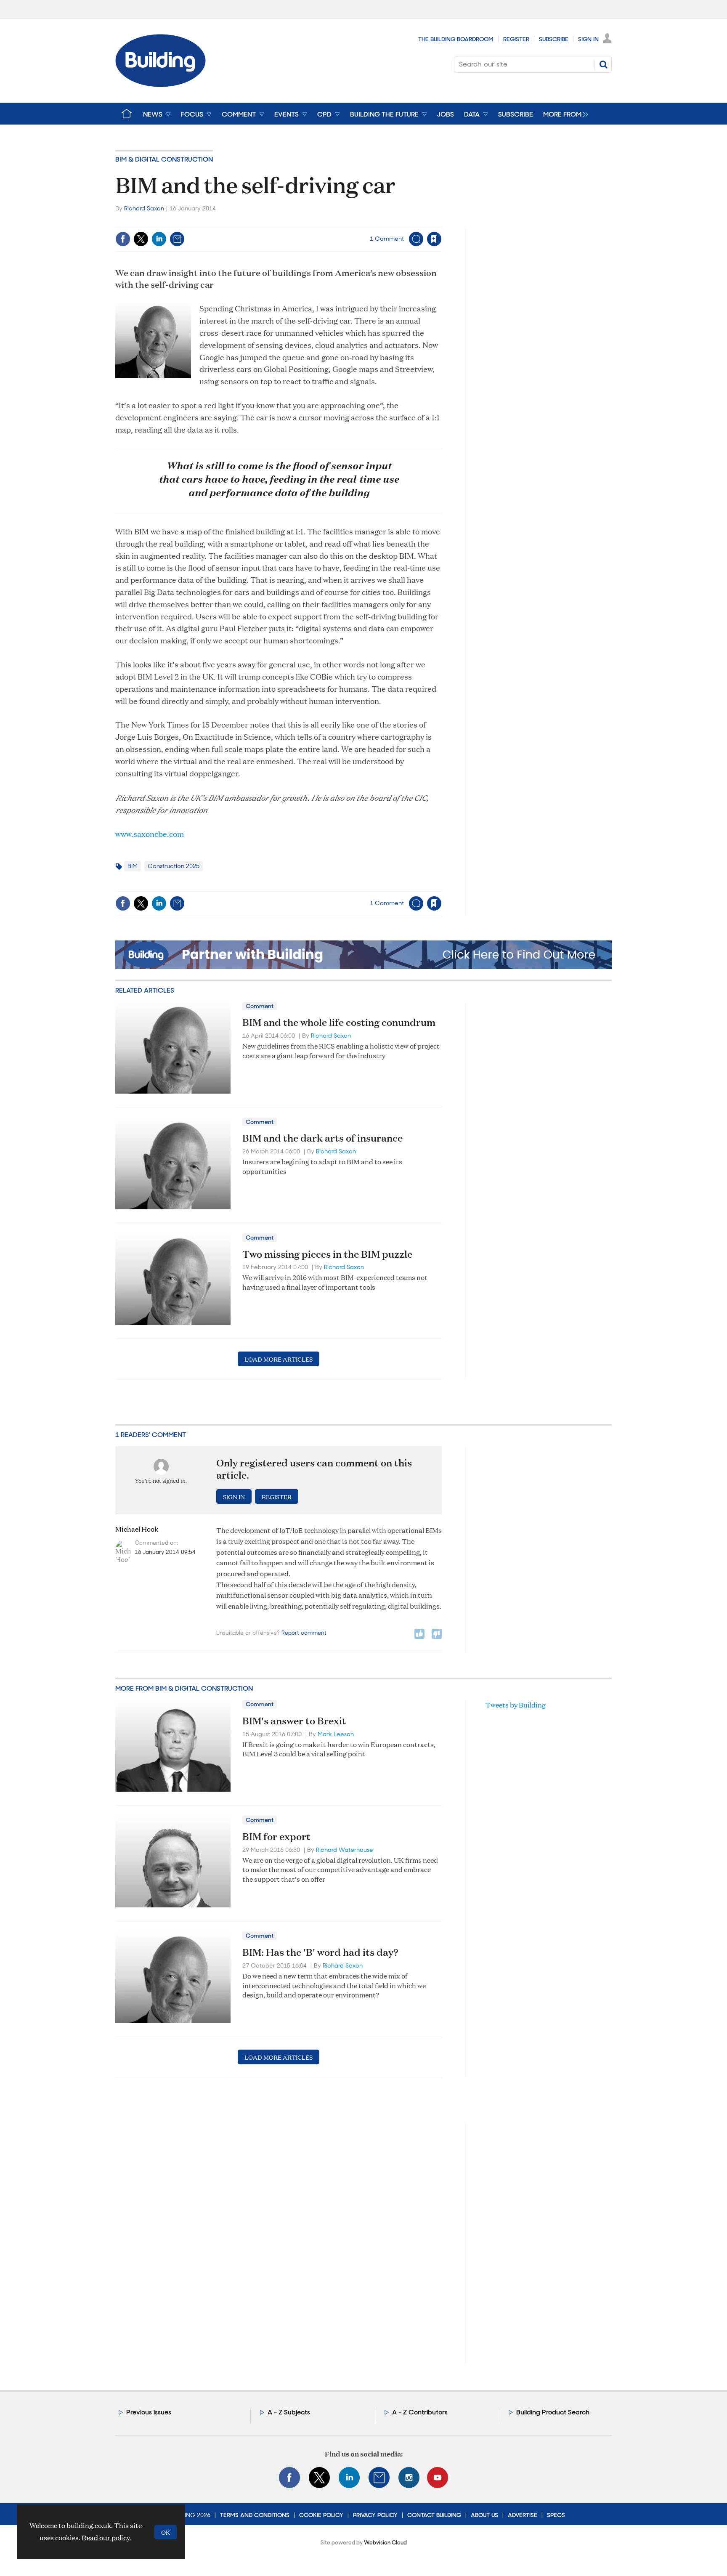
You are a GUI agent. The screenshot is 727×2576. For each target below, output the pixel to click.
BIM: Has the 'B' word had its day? (320, 1952)
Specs (556, 2515)
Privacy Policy (375, 2515)
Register (516, 39)
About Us (484, 2515)
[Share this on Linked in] (159, 239)
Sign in (329, 222)
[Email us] (379, 2478)
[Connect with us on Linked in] (349, 2478)
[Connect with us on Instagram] (409, 2478)
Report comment (304, 1633)
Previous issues (149, 2412)
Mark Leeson (336, 1734)
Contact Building (434, 2515)
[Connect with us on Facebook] (289, 2478)
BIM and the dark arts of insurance (322, 1138)
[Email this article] (177, 239)
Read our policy (106, 2537)
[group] (564, 114)
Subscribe (554, 39)
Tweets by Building (516, 1705)
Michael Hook (137, 1529)
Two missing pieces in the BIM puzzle (327, 1254)
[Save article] (434, 239)
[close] (441, 222)
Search (603, 64)
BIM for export (276, 1836)
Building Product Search (553, 2412)
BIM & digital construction (164, 159)
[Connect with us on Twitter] (319, 2478)
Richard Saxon (144, 208)
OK (166, 2532)
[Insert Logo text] (161, 84)
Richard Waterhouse (345, 1850)
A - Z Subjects (289, 2412)
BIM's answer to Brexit (294, 1721)
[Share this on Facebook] (123, 239)
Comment (260, 1006)
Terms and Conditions (255, 2515)
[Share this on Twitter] (141, 239)
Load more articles (279, 1359)
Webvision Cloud (385, 2543)
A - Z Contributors (420, 2412)
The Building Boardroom (456, 39)
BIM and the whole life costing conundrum (339, 1022)
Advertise (523, 2515)
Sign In (588, 39)
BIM (133, 866)
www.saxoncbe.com (150, 834)
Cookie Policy (321, 2515)
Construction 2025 (174, 866)
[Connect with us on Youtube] (438, 2478)
